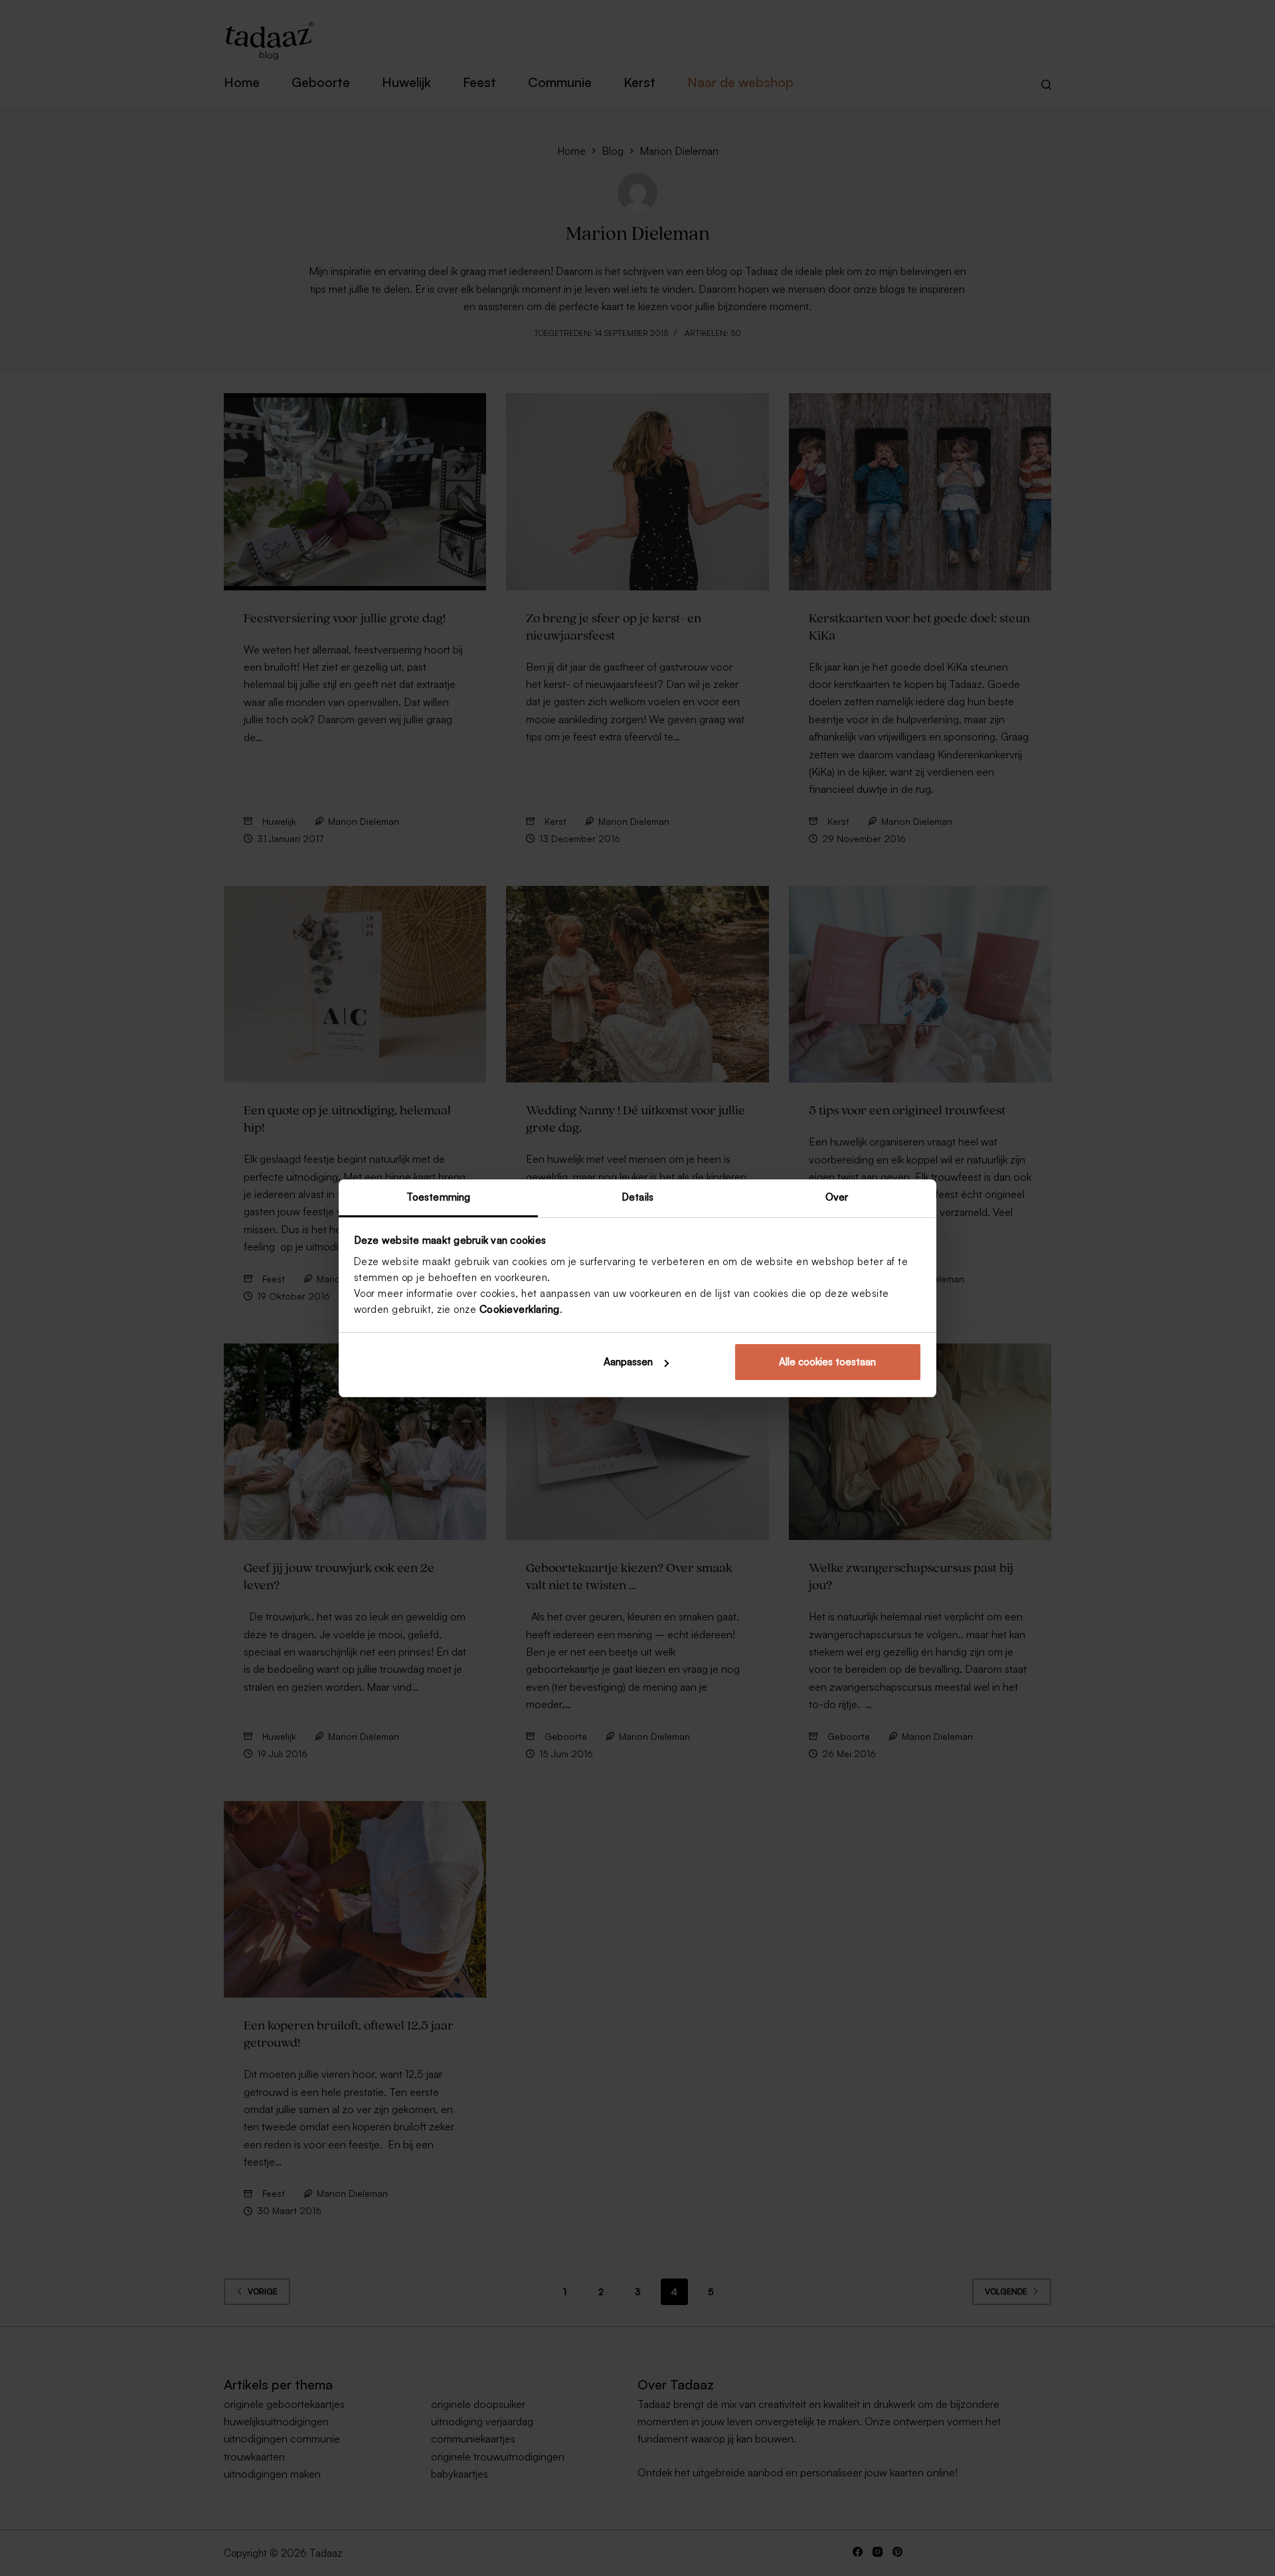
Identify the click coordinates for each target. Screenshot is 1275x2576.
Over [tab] (837, 1197)
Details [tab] (637, 1197)
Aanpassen (628, 1362)
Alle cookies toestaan (827, 1362)
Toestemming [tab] (438, 1197)
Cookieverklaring (520, 1309)
